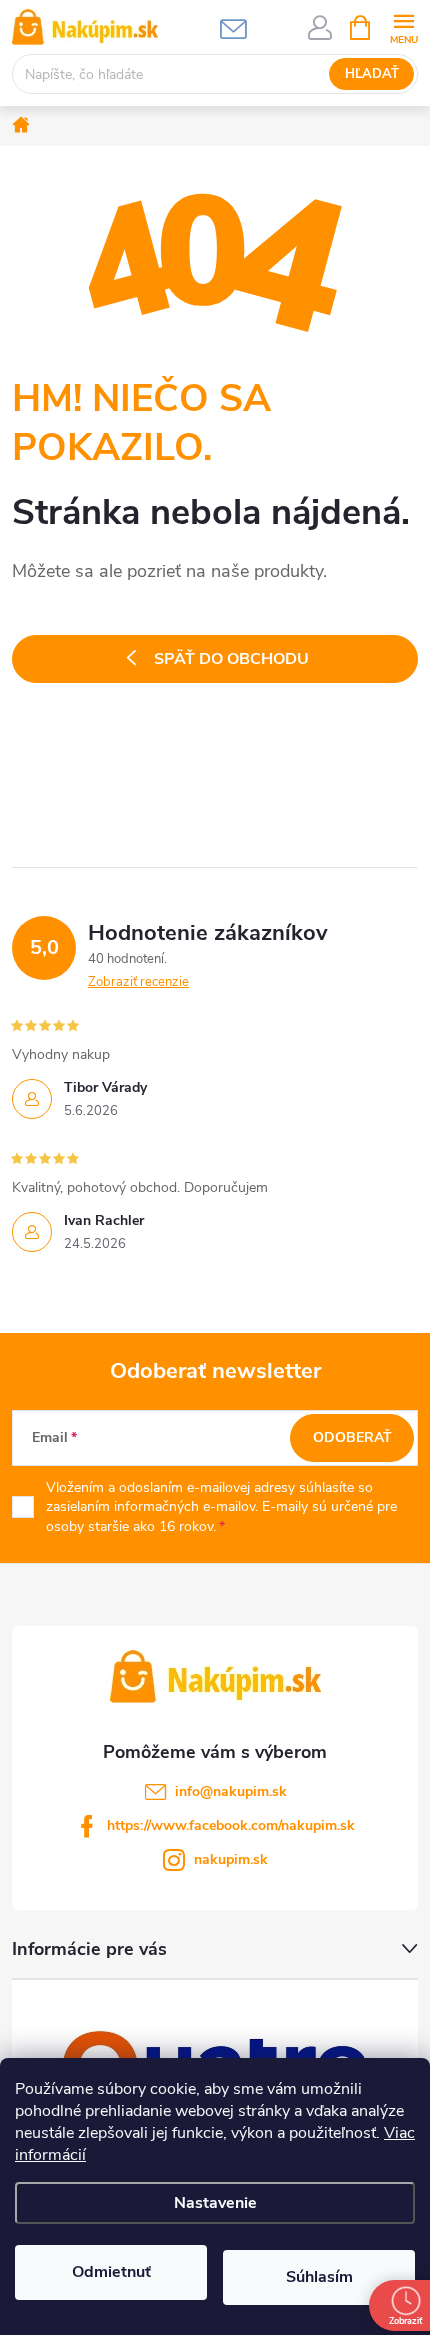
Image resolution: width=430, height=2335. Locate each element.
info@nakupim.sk (231, 1791)
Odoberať (352, 1437)
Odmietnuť (111, 2272)
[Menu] (403, 26)
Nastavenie (215, 2203)
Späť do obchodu (231, 659)
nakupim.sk (231, 1859)
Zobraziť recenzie (138, 982)
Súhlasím (319, 2277)
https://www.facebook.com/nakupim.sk (231, 1825)
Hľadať (372, 74)
